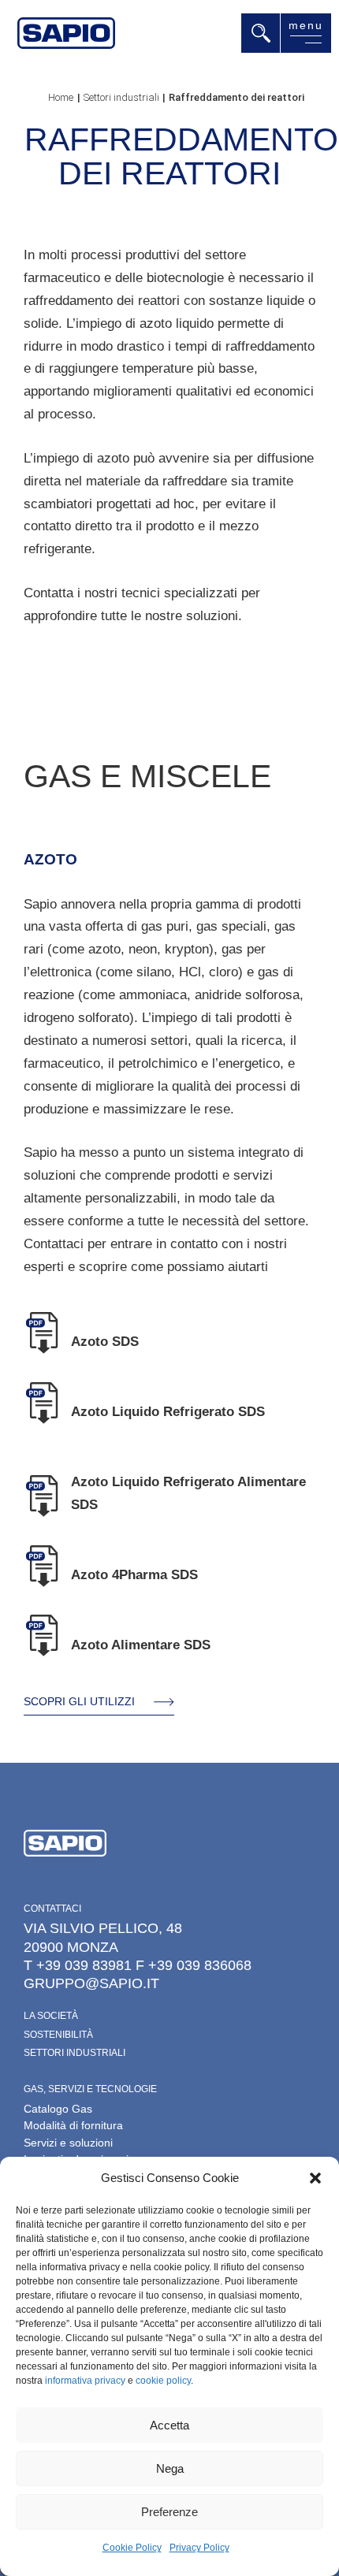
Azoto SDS (105, 1342)
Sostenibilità (58, 2035)
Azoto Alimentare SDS (141, 1645)
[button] (315, 2178)
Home (61, 97)
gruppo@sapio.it (91, 1983)
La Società (51, 2016)
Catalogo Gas (58, 2109)
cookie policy (163, 2381)
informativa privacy (85, 2381)
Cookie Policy (132, 2548)
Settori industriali (75, 2053)
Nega (170, 2468)
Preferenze (169, 2512)
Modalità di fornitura (73, 2125)
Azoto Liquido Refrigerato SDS (168, 1412)
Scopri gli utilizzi (79, 1701)
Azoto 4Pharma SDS (134, 1575)
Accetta (169, 2425)
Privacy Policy (199, 2548)
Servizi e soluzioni (68, 2143)
